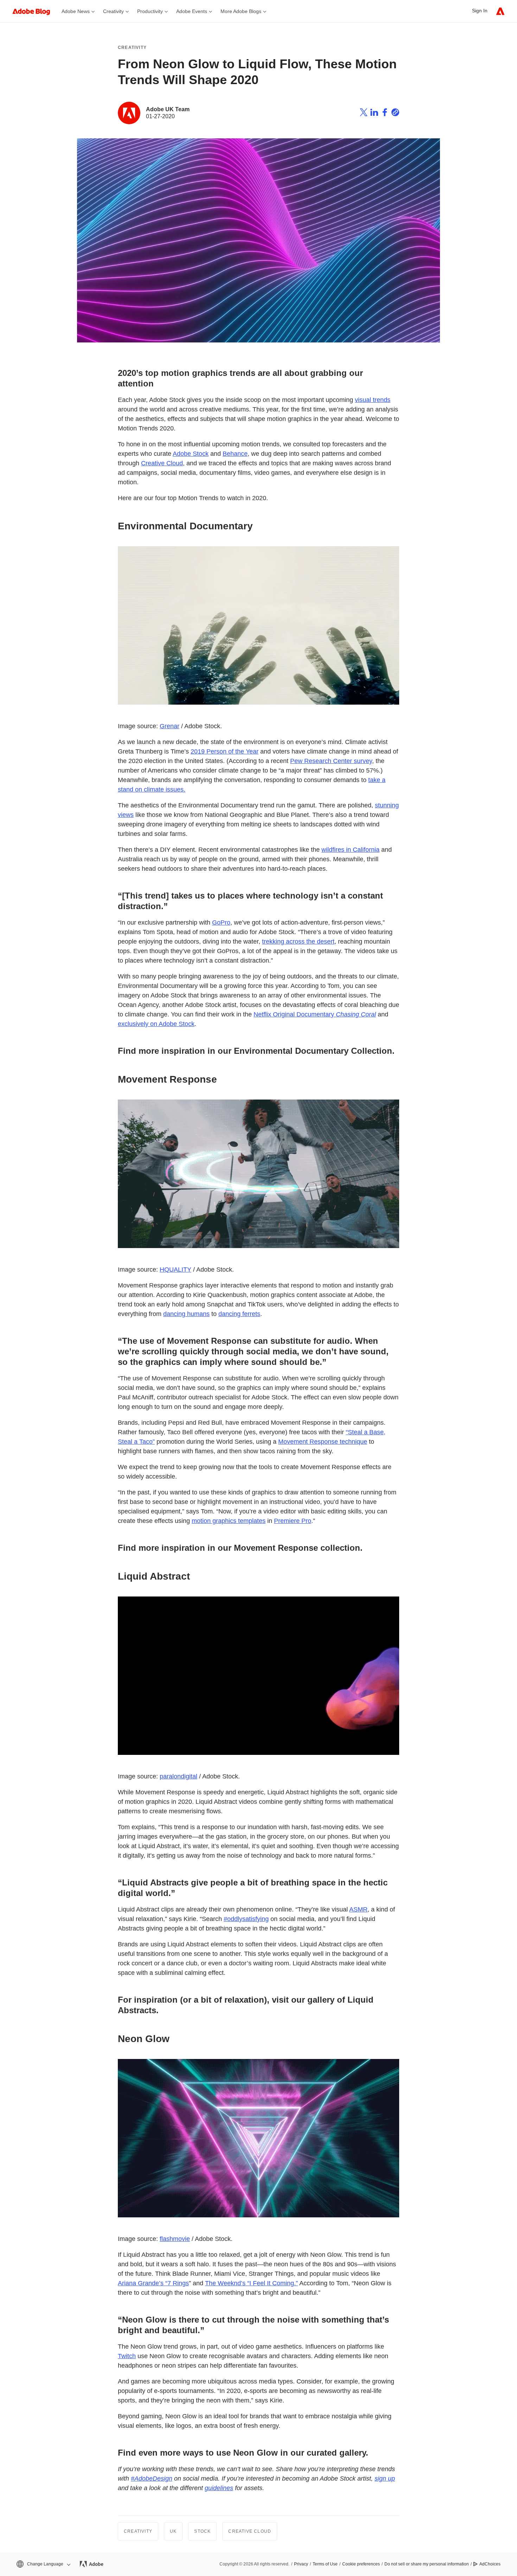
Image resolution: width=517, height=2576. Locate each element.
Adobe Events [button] (192, 11)
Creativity (132, 48)
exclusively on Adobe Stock (156, 1024)
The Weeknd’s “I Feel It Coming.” (251, 2283)
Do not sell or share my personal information (427, 2564)
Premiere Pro (293, 1521)
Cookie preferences (361, 2564)
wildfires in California (350, 850)
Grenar (170, 726)
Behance (235, 454)
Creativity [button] (113, 11)
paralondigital (178, 1776)
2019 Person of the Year (225, 751)
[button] (43, 2564)
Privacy (301, 2564)
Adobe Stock (191, 454)
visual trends (373, 400)
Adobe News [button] (76, 11)
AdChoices (490, 2564)
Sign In (480, 11)
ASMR (358, 1909)
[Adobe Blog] (35, 11)
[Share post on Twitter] (364, 113)
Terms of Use (325, 2564)
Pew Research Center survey (331, 761)
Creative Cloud (162, 463)
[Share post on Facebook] (385, 113)
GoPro (221, 922)
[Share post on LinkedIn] (374, 113)
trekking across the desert (298, 941)
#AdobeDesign (152, 2479)
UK (173, 2531)
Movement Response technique (323, 1442)
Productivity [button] (150, 11)
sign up (385, 2479)
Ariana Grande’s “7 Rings (153, 2283)
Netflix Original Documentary (315, 1014)
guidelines (219, 2488)
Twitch (127, 2356)
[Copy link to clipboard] (395, 113)
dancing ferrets (239, 1314)
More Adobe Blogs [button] (241, 11)
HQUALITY (175, 1270)
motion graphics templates (229, 1521)
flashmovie (175, 2239)
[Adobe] (500, 11)
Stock (202, 2531)
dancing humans (186, 1314)
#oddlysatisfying (246, 1919)
